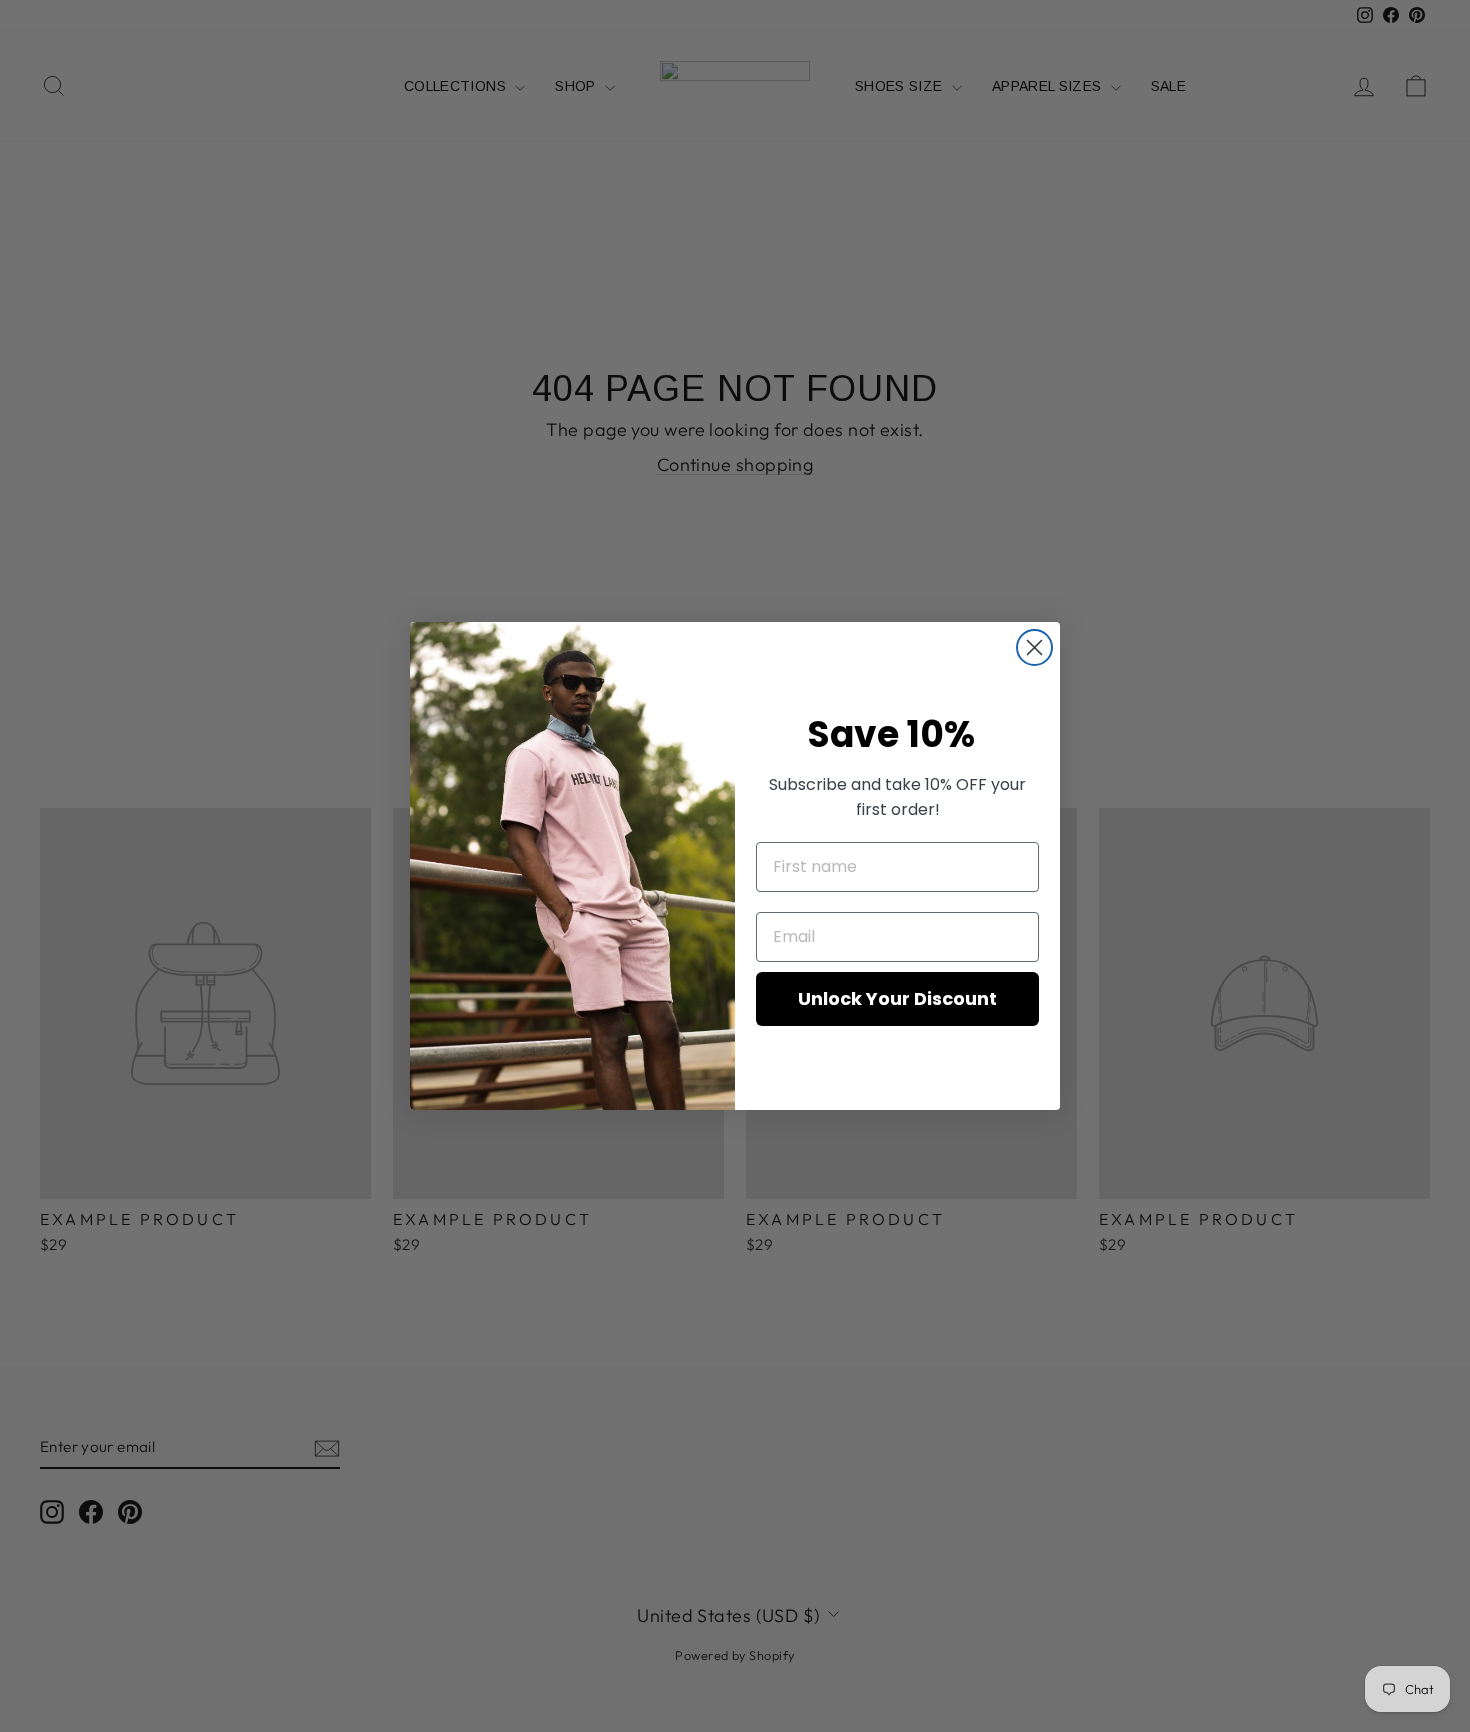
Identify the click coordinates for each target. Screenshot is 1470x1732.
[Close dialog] (1034, 647)
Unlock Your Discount (897, 998)
